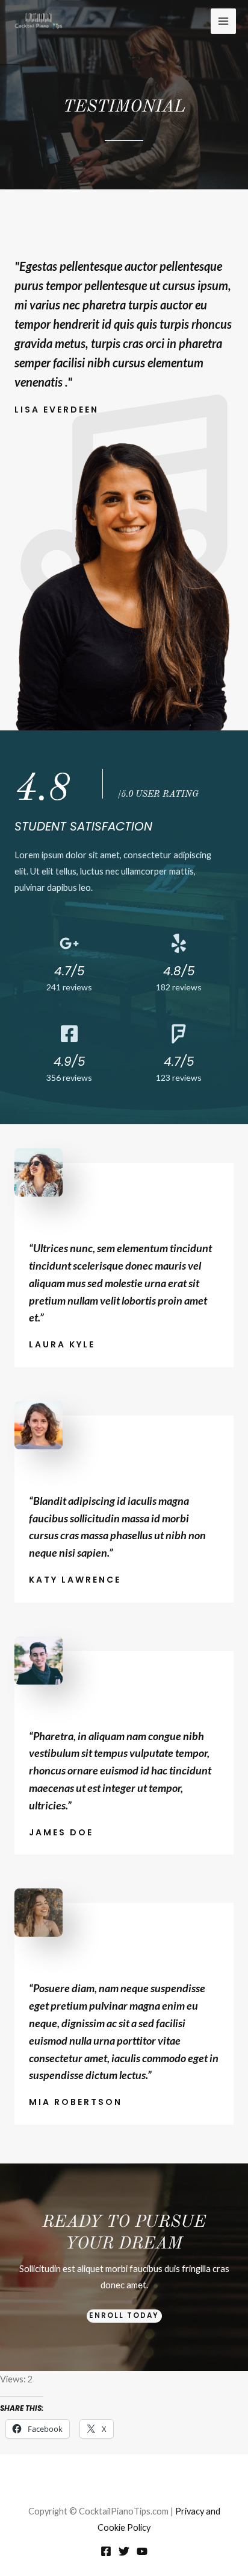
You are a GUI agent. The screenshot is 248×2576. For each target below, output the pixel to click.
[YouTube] (142, 2551)
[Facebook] (106, 2551)
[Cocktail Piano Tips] (39, 21)
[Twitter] (124, 2551)
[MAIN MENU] (223, 21)
